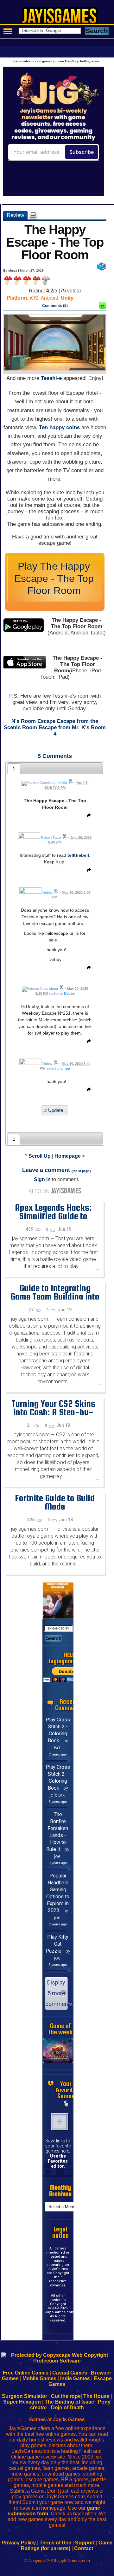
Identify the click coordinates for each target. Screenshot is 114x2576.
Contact (84, 2548)
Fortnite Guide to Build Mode (55, 1502)
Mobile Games (39, 2378)
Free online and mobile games (60, 18)
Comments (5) (55, 306)
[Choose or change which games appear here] (66, 2104)
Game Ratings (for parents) (67, 2546)
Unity (67, 298)
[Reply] (87, 817)
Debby (69, 994)
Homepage (68, 1156)
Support (85, 2543)
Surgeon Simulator (25, 2396)
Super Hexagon (22, 2402)
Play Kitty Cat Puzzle (57, 1944)
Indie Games (75, 2378)
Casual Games (70, 2373)
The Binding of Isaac (69, 2402)
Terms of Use (55, 2543)
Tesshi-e (51, 378)
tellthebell (78, 855)
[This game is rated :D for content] (103, 307)
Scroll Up (40, 1156)
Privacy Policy (19, 2543)
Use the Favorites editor (58, 2161)
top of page (81, 1171)
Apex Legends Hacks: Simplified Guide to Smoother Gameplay (53, 1216)
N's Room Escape (33, 721)
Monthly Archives (60, 2191)
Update (56, 1111)
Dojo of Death (67, 2408)
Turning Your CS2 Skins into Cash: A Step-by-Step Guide (53, 1412)
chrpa (65, 1068)
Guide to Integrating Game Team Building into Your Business (55, 1296)
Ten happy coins (59, 427)
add (60, 2122)
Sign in (42, 1179)
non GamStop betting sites (79, 61)
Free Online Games (26, 2373)
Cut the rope (66, 2396)
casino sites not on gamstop (34, 61)
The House (96, 2396)
